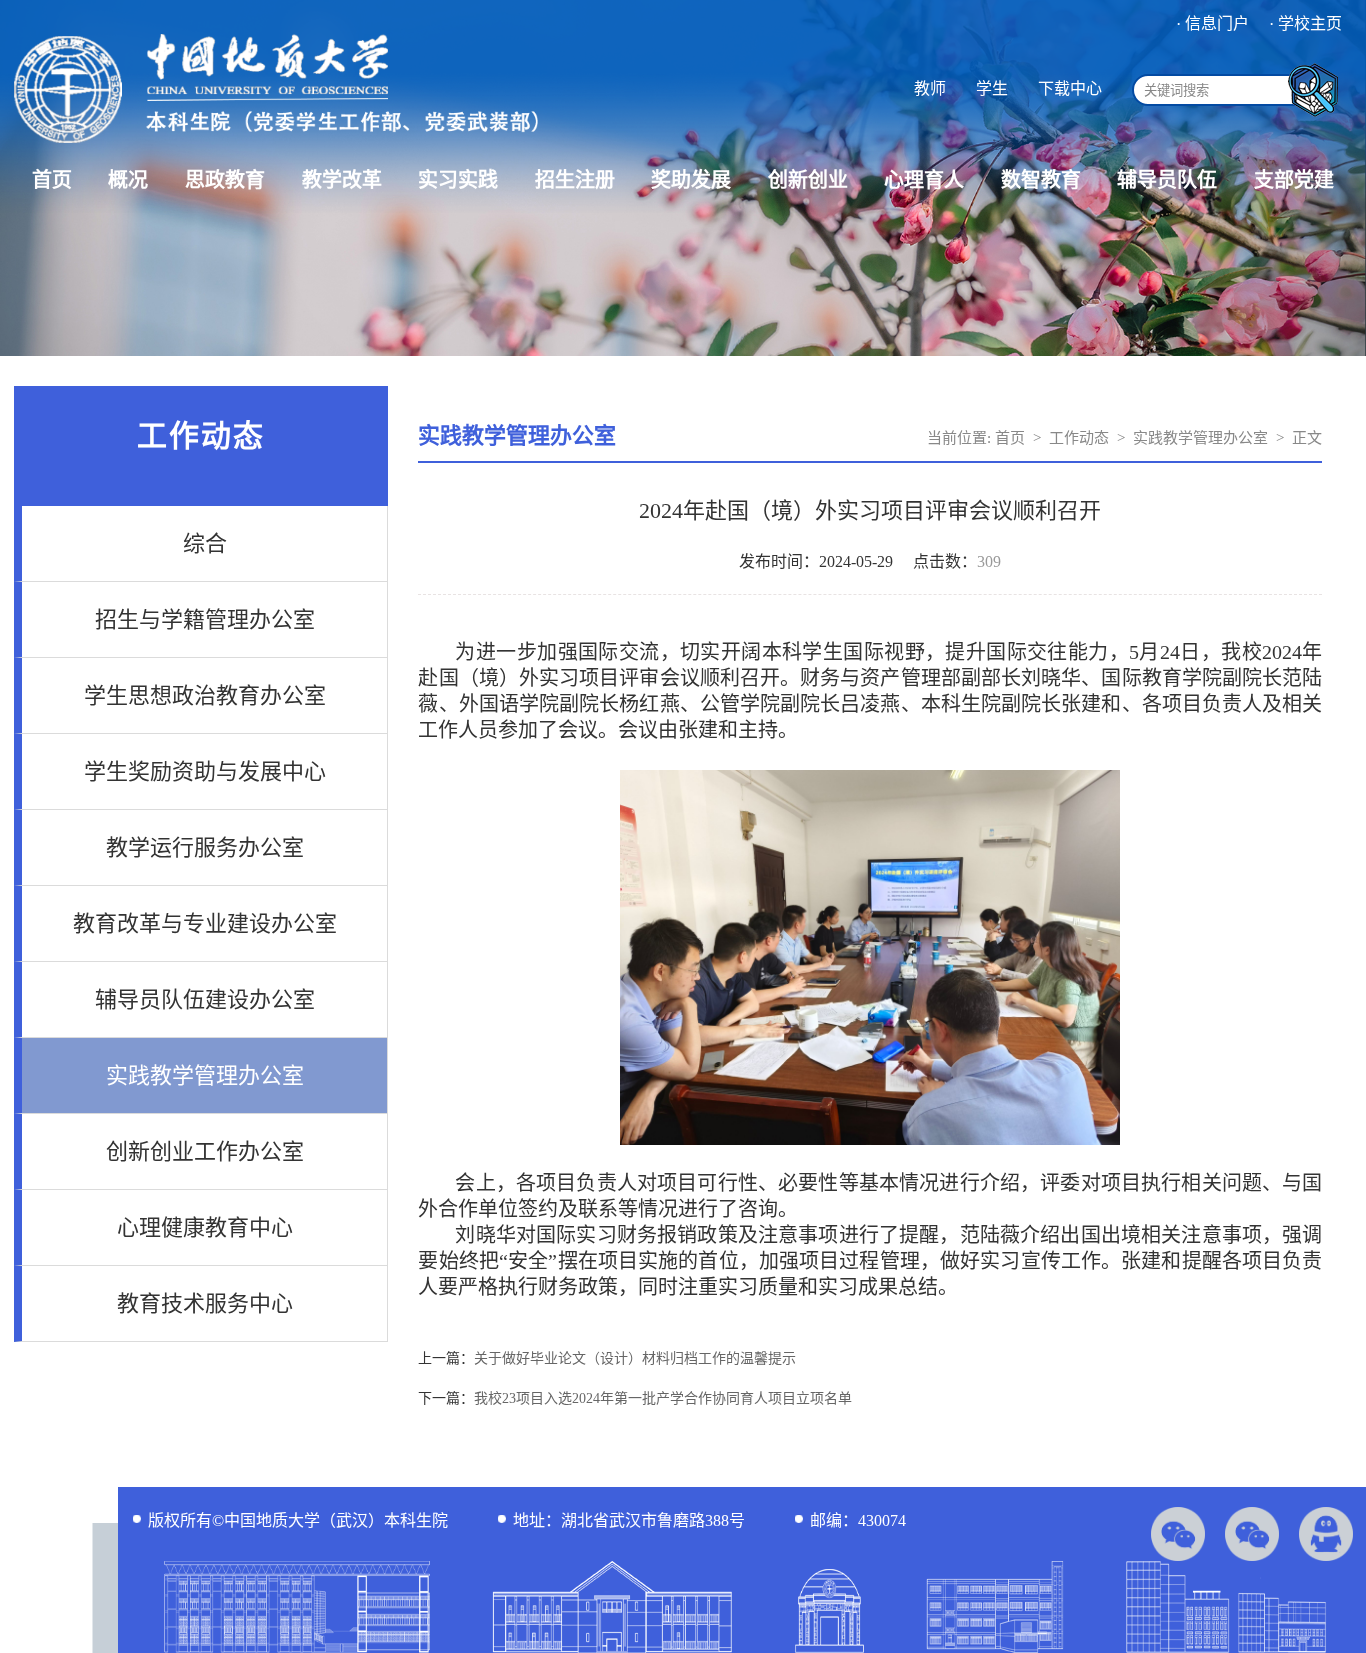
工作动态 (1079, 438)
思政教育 (225, 180)
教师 (930, 88)
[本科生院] (276, 145)
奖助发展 (691, 180)
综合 (205, 543)
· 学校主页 (1305, 23)
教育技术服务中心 (205, 1303)
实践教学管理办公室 (205, 1075)
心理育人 (924, 180)
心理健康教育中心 (205, 1227)
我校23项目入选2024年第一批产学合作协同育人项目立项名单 (663, 1398)
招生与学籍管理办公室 (205, 619)
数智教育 (1041, 180)
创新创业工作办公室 (205, 1151)
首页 (52, 180)
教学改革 (342, 180)
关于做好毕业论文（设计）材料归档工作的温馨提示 (635, 1358)
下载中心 (1070, 88)
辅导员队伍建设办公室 (205, 999)
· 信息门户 (1212, 23)
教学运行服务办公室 (205, 847)
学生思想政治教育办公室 (205, 695)
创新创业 (808, 180)
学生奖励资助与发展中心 (205, 771)
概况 (128, 180)
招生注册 (575, 180)
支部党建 (1294, 180)
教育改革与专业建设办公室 (205, 923)
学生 (992, 88)
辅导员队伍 (1167, 180)
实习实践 (458, 180)
